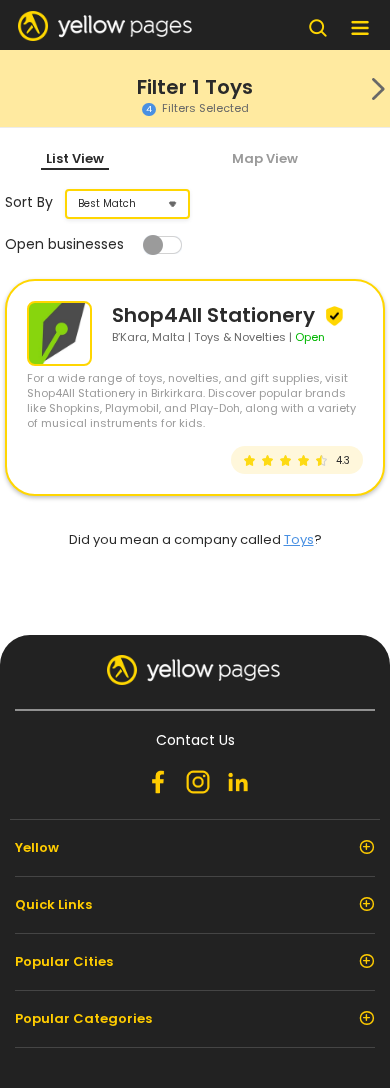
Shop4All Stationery (216, 315)
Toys (299, 539)
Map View (265, 158)
